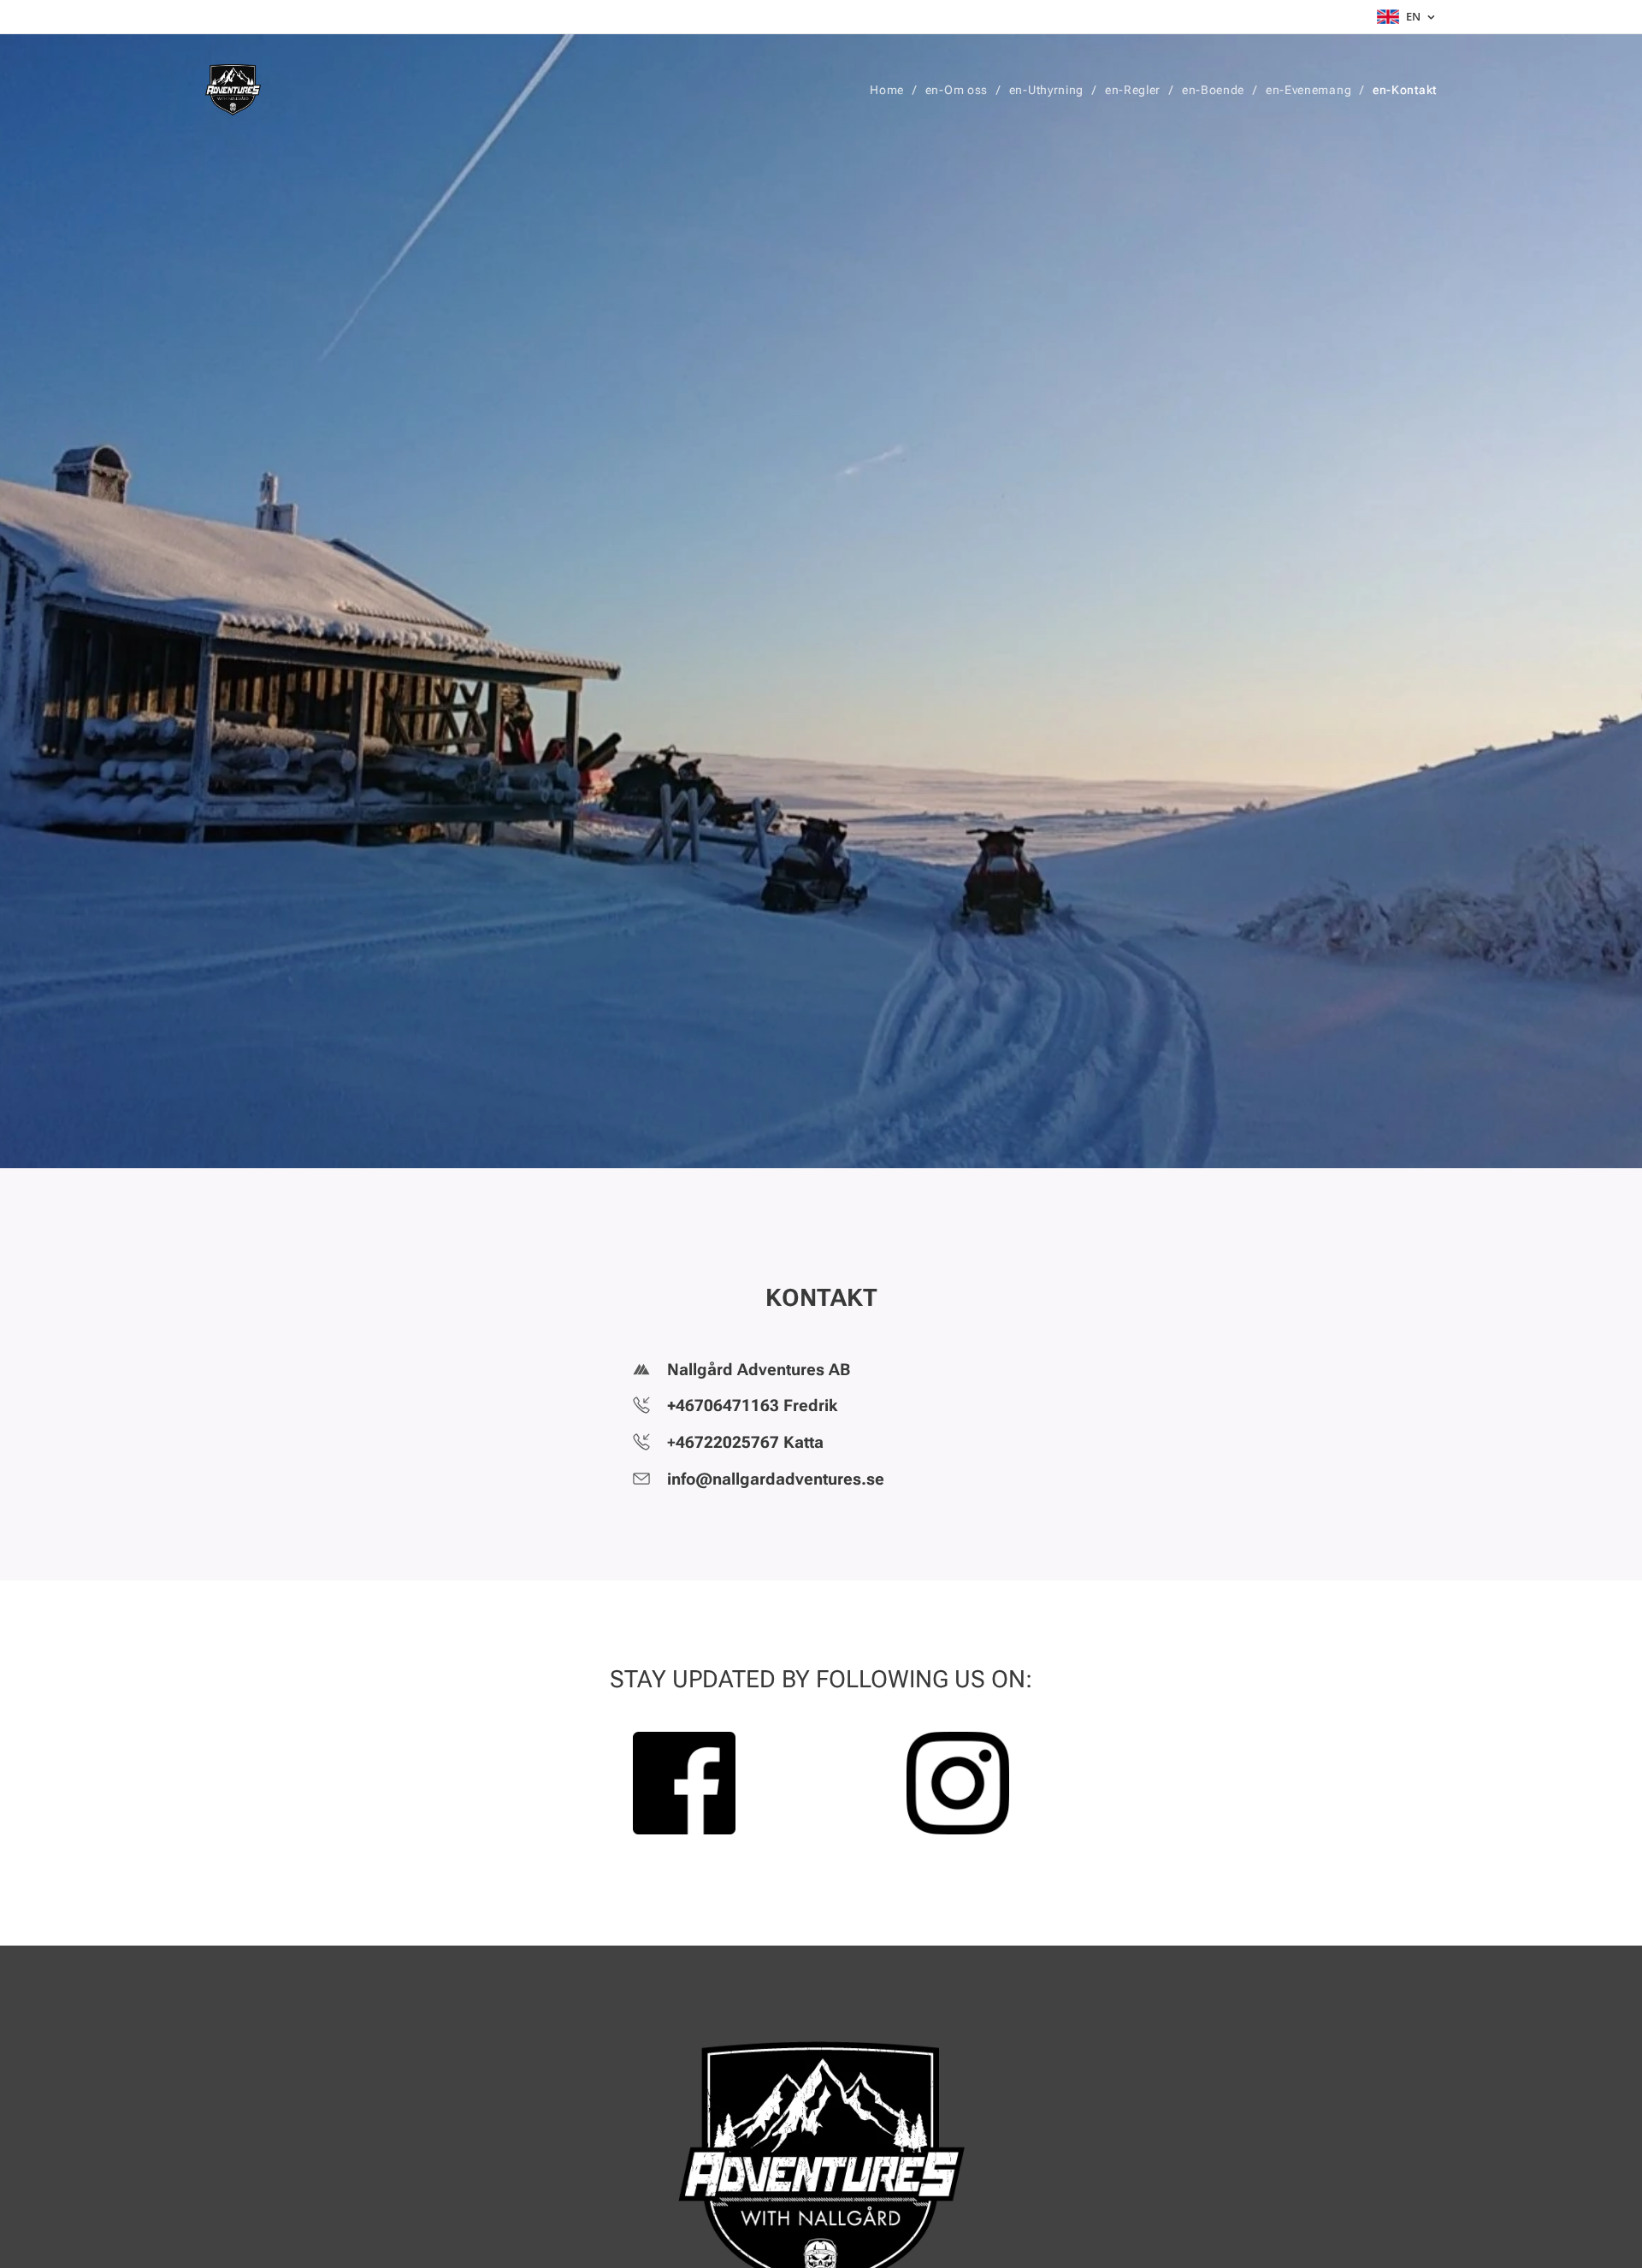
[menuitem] (891, 90)
